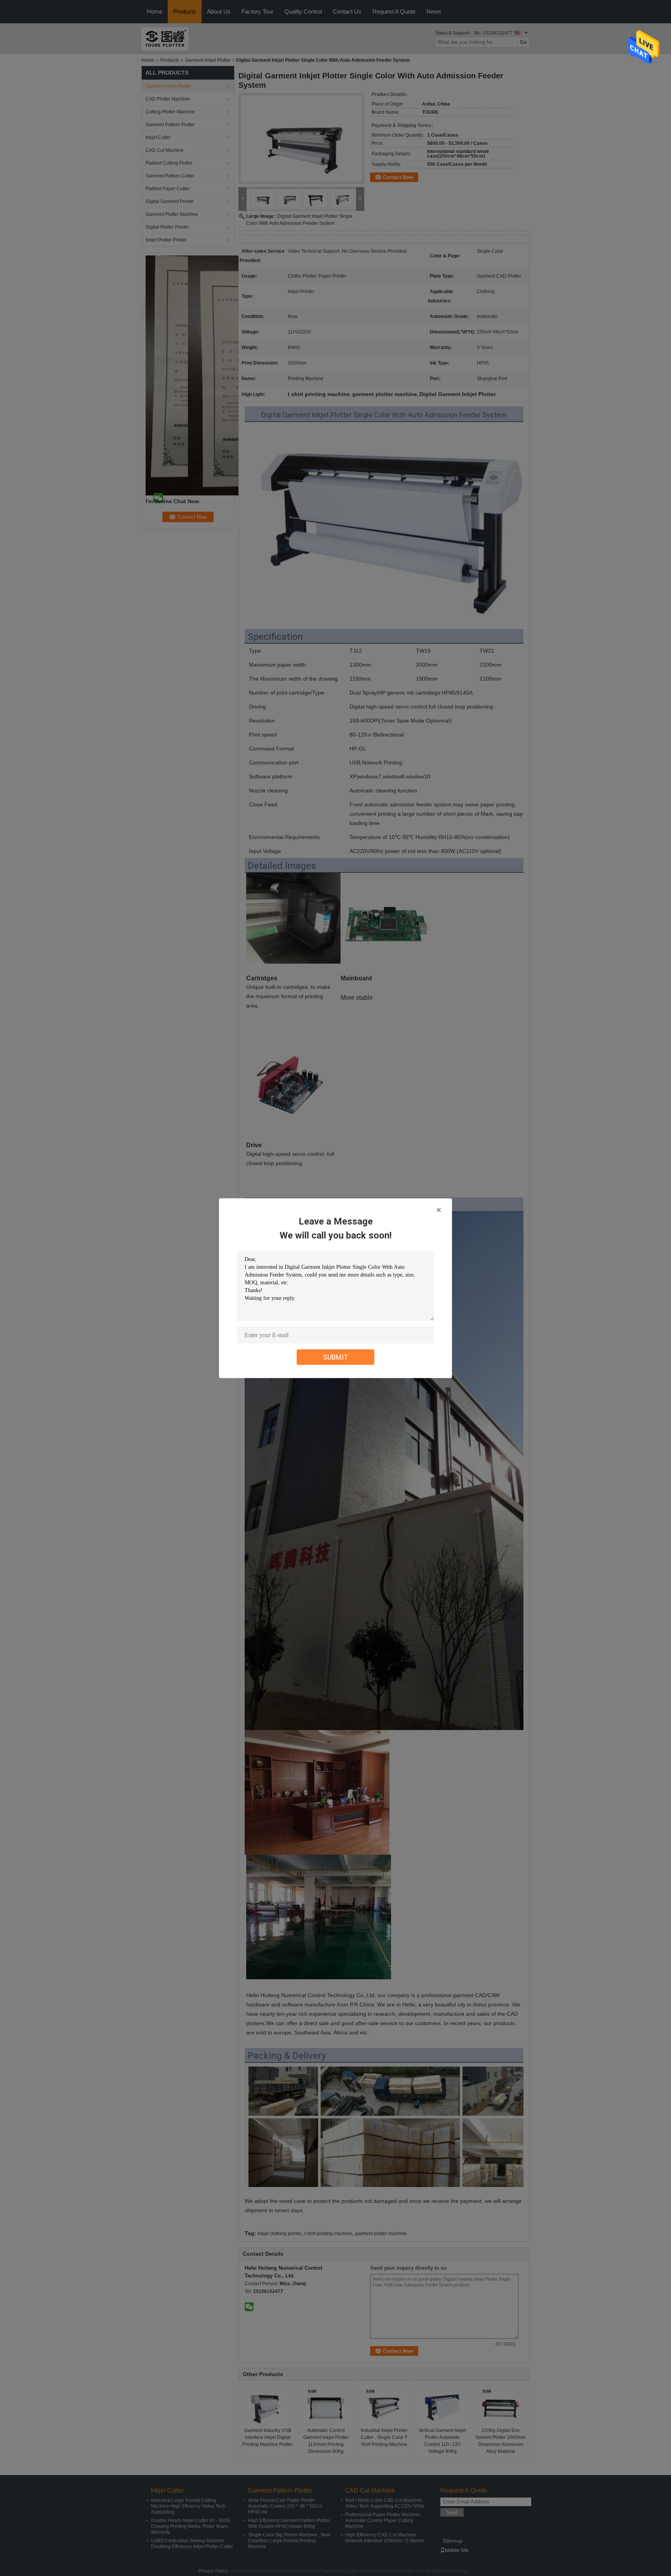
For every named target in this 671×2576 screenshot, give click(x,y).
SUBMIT (336, 1357)
